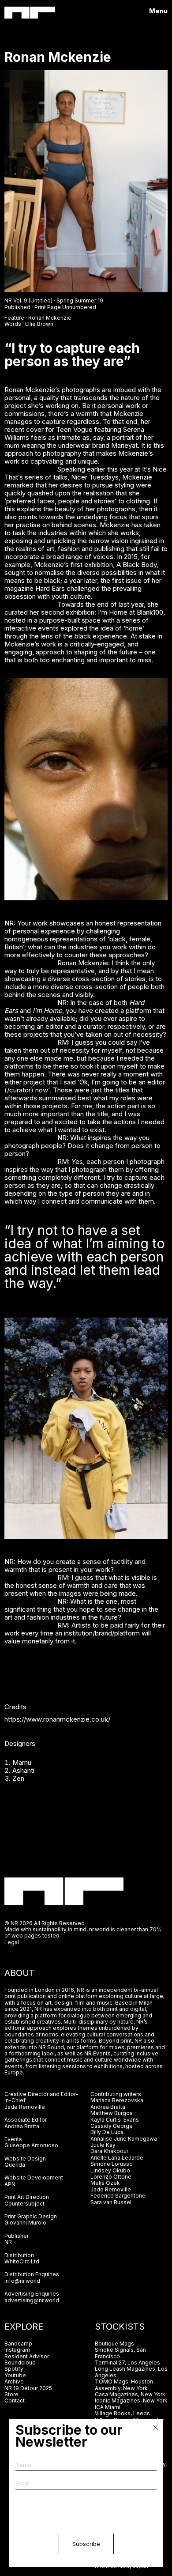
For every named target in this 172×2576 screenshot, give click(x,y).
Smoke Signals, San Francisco (120, 2353)
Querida (15, 2165)
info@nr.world (22, 2281)
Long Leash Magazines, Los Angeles (131, 2372)
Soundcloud (20, 2363)
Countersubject (24, 2204)
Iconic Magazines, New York (131, 2400)
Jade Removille (25, 2107)
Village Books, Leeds (122, 2413)
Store (11, 2394)
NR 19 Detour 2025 (28, 2388)
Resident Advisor (27, 2356)
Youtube (15, 2375)
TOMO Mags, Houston (124, 2381)
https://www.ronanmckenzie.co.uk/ (57, 1719)
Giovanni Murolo (25, 2223)
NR (8, 2242)
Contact (15, 2400)
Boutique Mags (114, 2344)
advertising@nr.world (32, 2300)
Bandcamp (18, 2344)
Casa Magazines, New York (130, 2394)
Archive (14, 2381)
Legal (12, 1942)
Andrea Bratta (22, 2126)
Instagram (17, 2350)
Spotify (14, 2369)
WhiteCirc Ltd (22, 2261)
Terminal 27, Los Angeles (127, 2363)
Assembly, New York (121, 2388)
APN (10, 2184)
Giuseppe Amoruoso (31, 2145)
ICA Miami (108, 2407)
